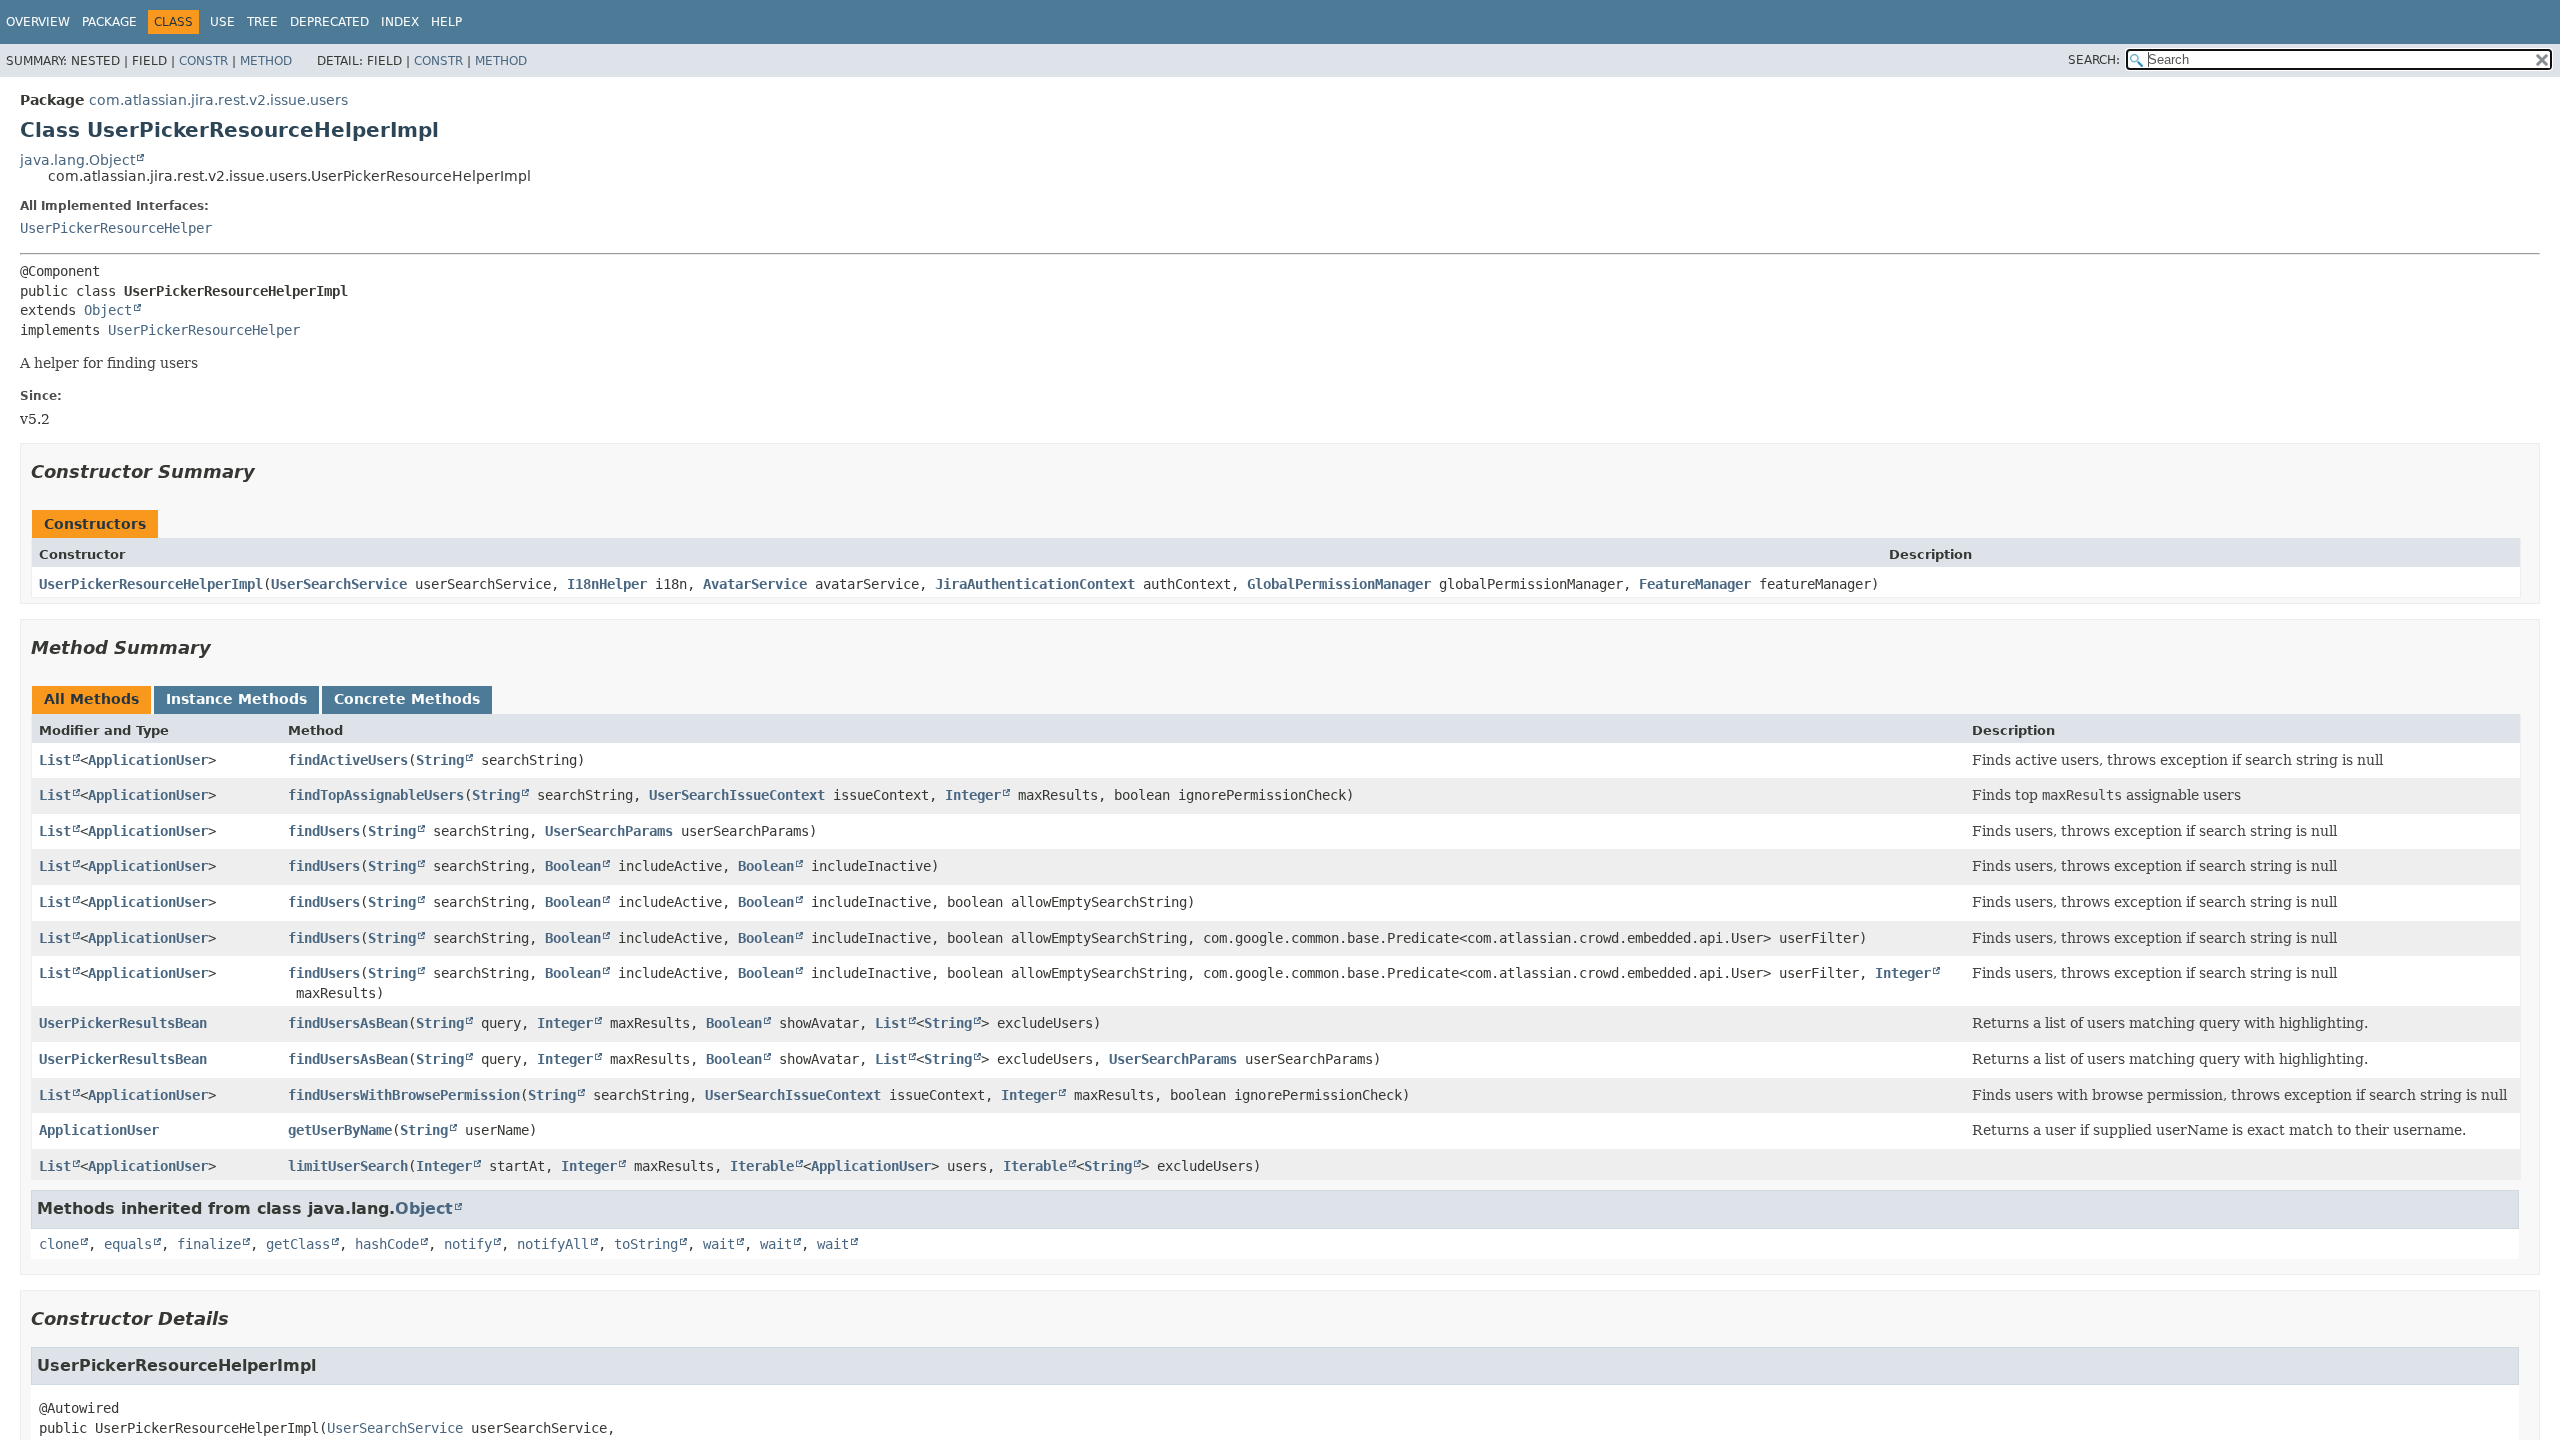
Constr (203, 61)
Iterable (762, 1166)
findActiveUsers (348, 760)
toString (646, 1244)
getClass (298, 1244)
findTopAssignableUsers (376, 795)
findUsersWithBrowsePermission (404, 1095)
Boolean (573, 866)
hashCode (387, 1244)
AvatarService (755, 584)
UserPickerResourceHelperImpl (151, 584)
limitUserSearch (348, 1166)
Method (266, 61)
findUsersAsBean (348, 1023)
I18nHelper (607, 584)
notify (468, 1244)
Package (109, 22)
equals (128, 1244)
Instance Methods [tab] (236, 699)
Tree (262, 22)
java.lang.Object (77, 160)
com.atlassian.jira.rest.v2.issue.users (218, 100)
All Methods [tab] (91, 699)
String (440, 760)
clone (59, 1244)
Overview (38, 22)
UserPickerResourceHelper (116, 228)
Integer (973, 795)
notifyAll (553, 1244)
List (55, 760)
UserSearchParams (609, 831)
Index (400, 22)
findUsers (324, 831)
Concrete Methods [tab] (407, 699)
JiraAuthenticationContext (1035, 584)
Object (108, 310)
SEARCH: (2094, 60)
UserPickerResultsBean (123, 1023)
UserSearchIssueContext (737, 795)
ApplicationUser (148, 760)
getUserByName (340, 1130)
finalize (209, 1244)
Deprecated (329, 22)
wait (719, 1244)
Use (222, 22)
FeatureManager (1695, 584)
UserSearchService (339, 584)
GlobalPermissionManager (1339, 584)
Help (446, 22)
